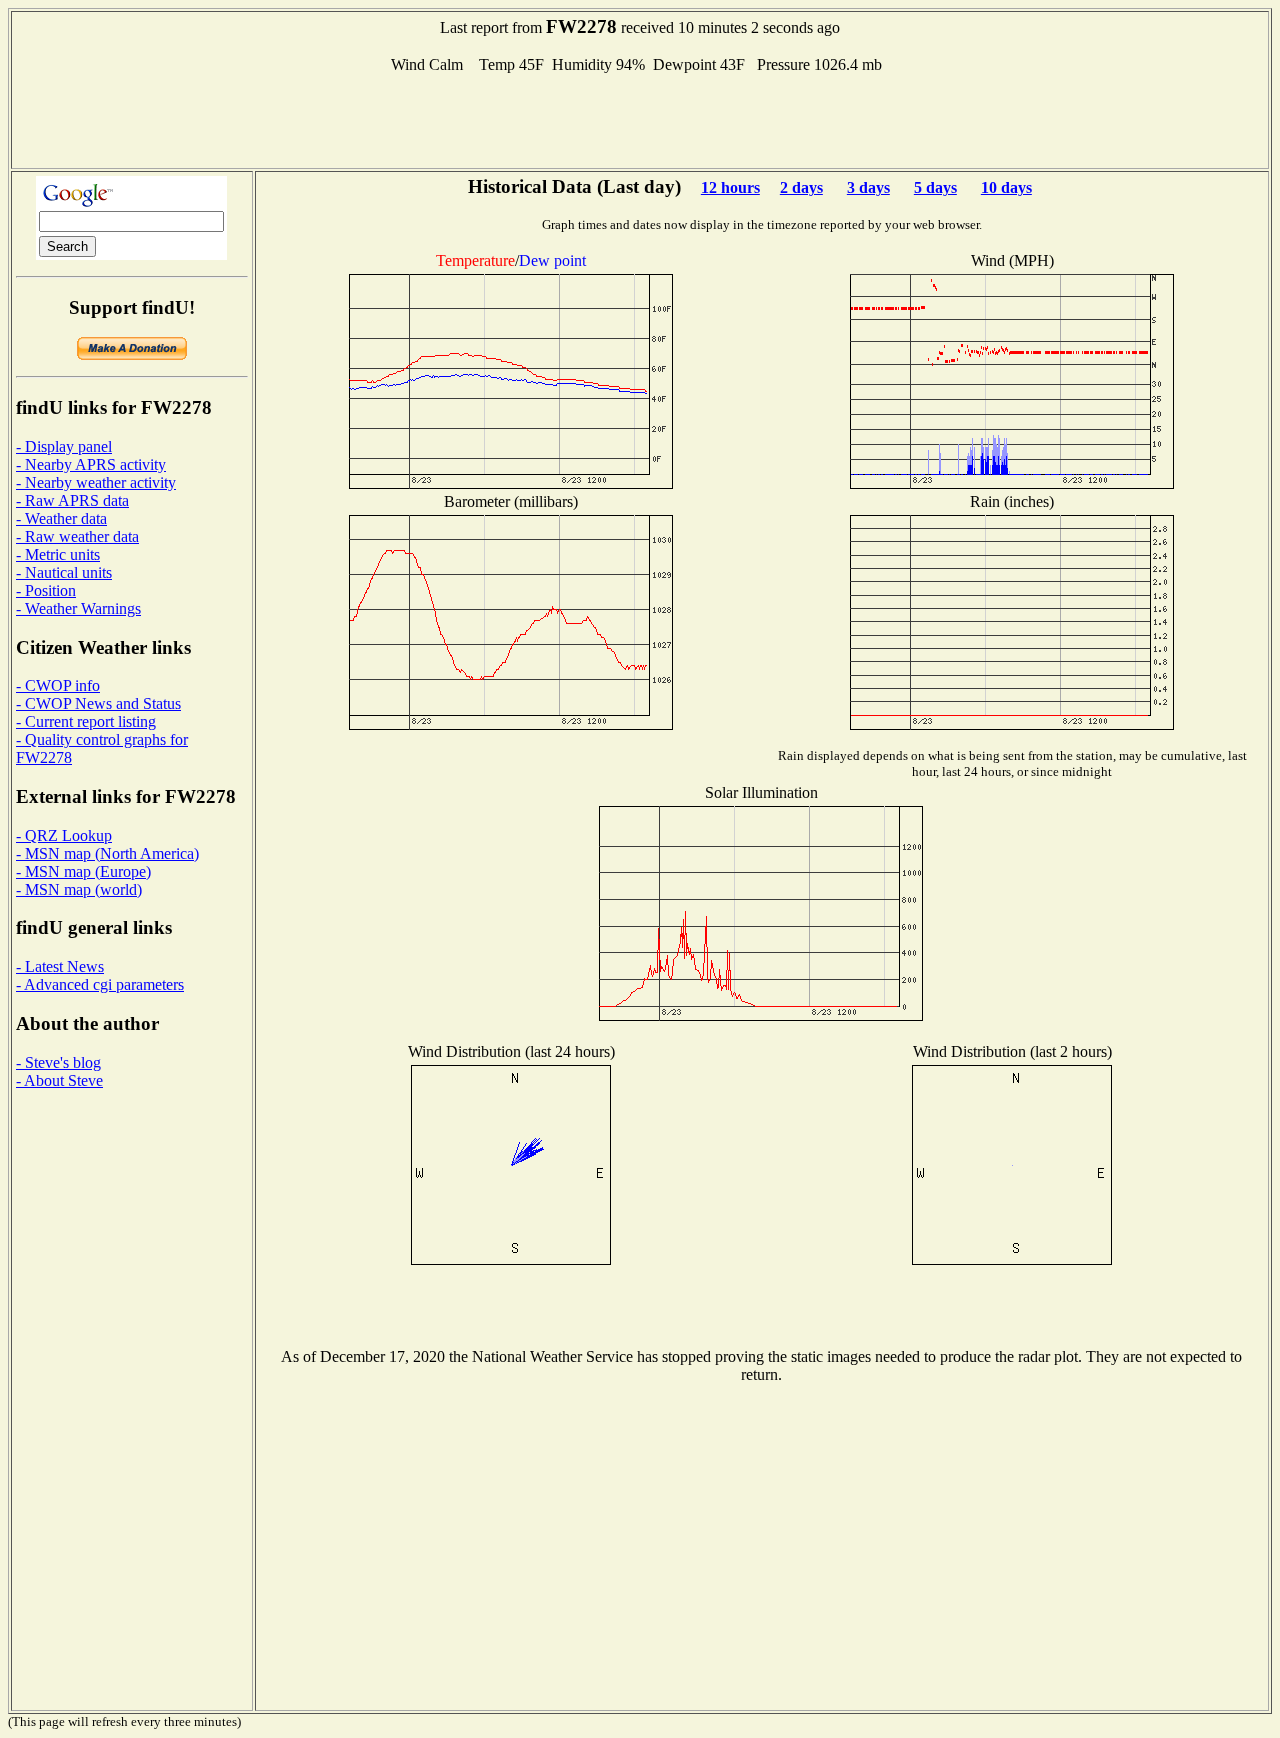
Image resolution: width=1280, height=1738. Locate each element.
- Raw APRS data (72, 500)
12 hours (730, 187)
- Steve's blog (58, 1062)
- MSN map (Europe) (83, 871)
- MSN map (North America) (107, 853)
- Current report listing (86, 721)
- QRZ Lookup (64, 835)
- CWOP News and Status (98, 703)
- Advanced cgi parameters (100, 984)
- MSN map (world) (79, 889)
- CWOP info (58, 685)
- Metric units (58, 554)
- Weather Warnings (78, 608)
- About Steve (59, 1080)
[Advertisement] (640, 119)
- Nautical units (64, 572)
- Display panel (64, 446)
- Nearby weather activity (96, 482)
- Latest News (60, 966)
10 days (1006, 187)
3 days (868, 187)
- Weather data (61, 518)
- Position (46, 590)
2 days (801, 187)
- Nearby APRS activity (91, 464)
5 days (935, 187)
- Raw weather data (77, 536)
